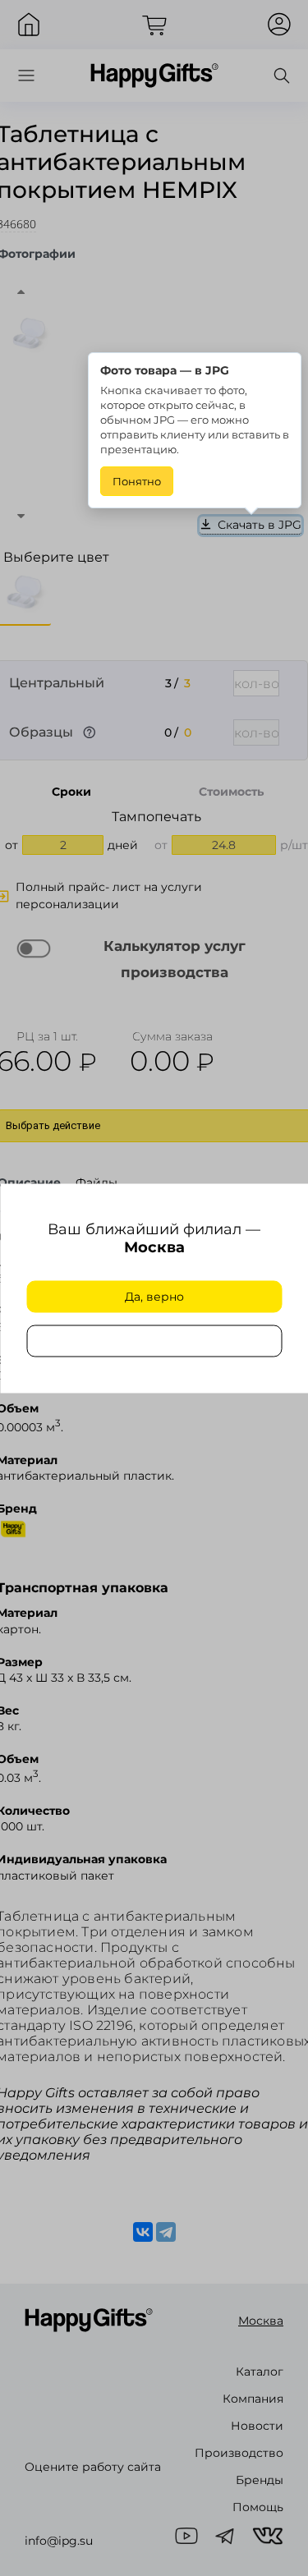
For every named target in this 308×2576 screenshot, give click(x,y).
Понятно (137, 481)
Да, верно (154, 1297)
